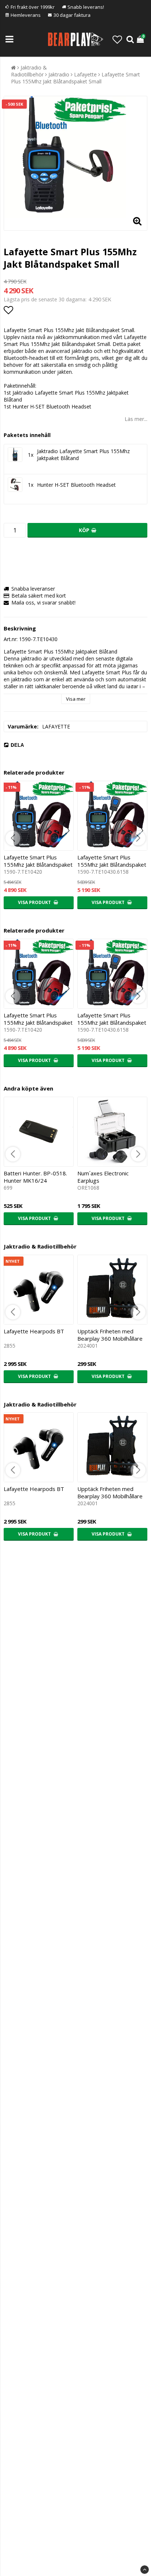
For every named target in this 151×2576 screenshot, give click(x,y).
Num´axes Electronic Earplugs (103, 1177)
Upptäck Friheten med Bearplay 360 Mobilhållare (110, 1335)
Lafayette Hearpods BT (34, 1331)
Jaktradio (59, 74)
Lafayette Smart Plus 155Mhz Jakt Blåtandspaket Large (38, 865)
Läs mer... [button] (136, 419)
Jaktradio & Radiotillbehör (29, 71)
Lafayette (85, 74)
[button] (117, 39)
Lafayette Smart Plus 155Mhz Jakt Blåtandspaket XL (112, 865)
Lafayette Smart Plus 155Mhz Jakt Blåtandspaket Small (75, 78)
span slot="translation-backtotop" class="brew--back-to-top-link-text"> (145, 2570)
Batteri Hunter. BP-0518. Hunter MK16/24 (35, 1177)
